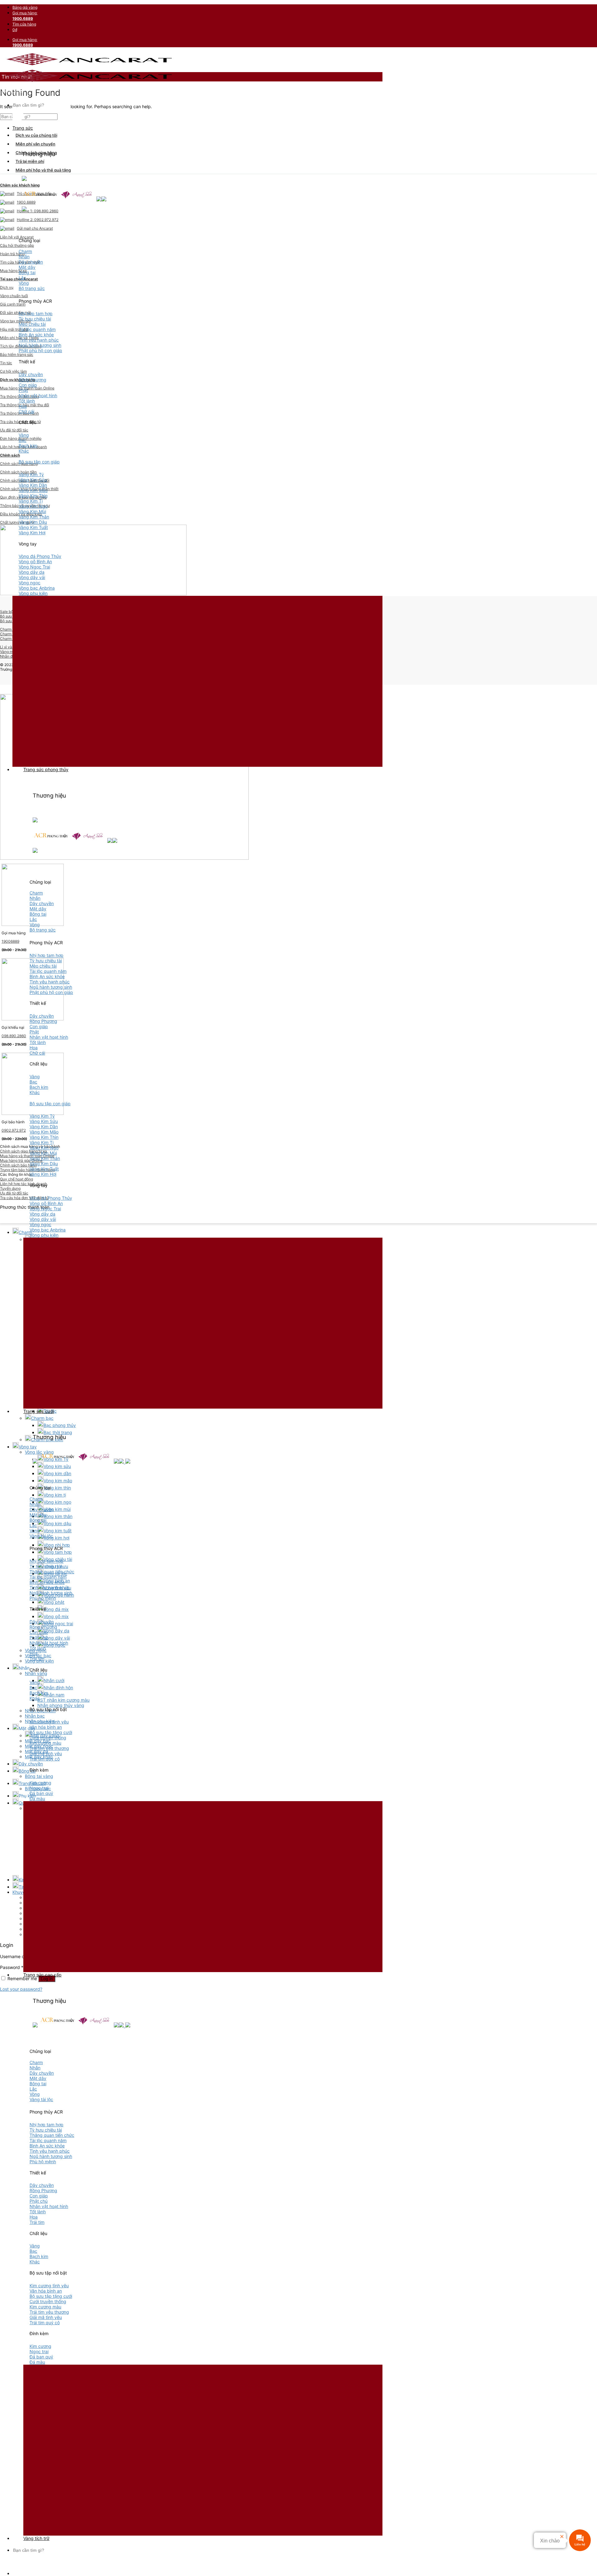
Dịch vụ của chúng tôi (36, 135)
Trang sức (23, 128)
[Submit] (18, 115)
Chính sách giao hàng (36, 153)
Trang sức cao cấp (42, 1975)
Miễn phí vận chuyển (35, 144)
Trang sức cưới (39, 1411)
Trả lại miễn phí (30, 161)
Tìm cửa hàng (24, 24)
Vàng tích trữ (36, 2538)
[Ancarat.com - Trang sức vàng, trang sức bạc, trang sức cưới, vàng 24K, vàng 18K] (89, 68)
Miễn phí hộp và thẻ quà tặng (43, 170)
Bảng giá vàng (25, 7)
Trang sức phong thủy (46, 769)
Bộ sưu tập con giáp (39, 462)
